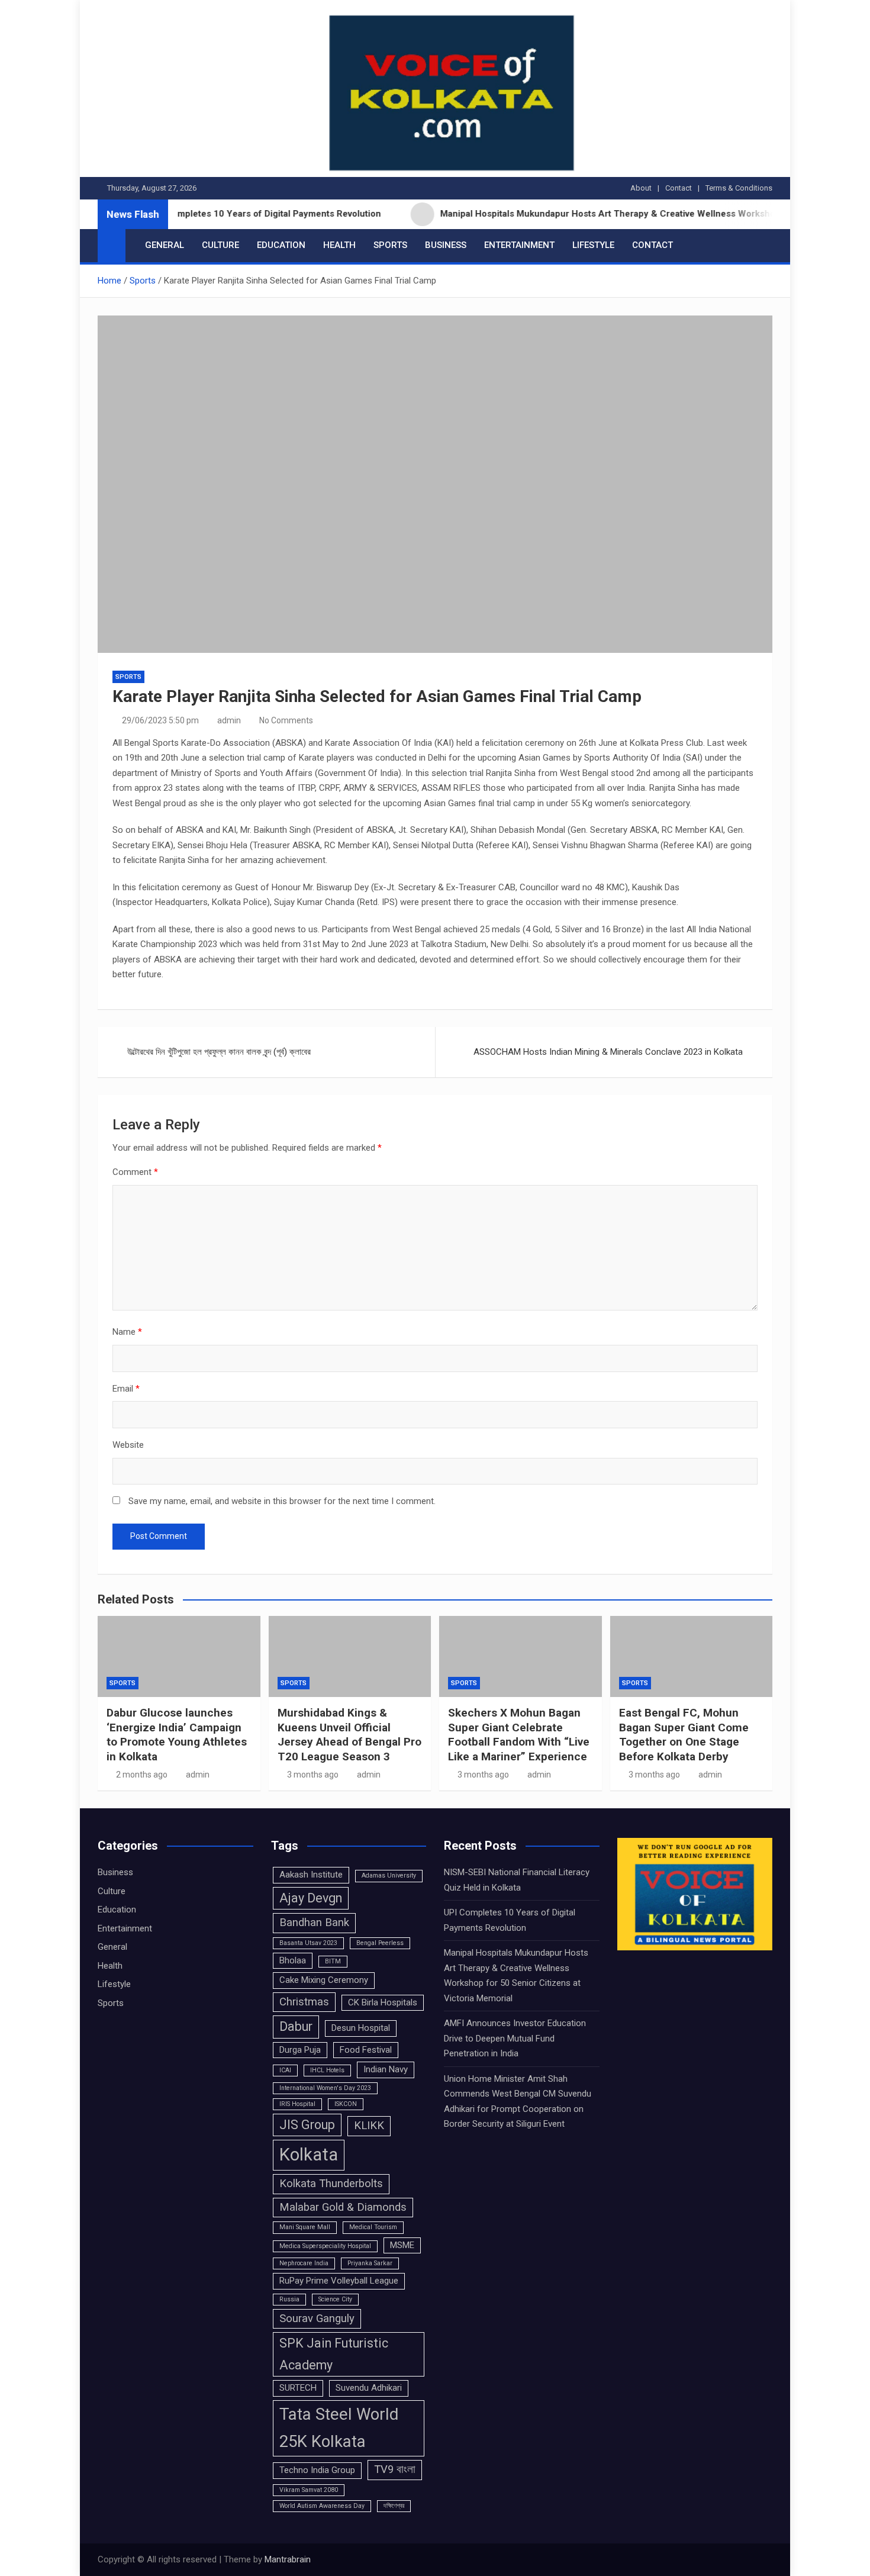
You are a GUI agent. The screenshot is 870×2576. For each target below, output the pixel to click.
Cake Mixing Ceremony (324, 1980)
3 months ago (313, 1775)
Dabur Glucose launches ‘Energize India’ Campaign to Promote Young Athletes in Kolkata (177, 1735)
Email (126, 1389)
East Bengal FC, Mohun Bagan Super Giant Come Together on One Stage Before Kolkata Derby (684, 1735)
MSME (402, 2245)
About (641, 188)
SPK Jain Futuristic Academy (334, 2354)
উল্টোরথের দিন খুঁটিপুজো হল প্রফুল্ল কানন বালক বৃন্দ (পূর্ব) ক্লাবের (219, 1052)
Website (128, 1445)
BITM (333, 1961)
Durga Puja (300, 2050)
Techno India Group (317, 2470)
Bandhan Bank (314, 1923)
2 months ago (142, 1775)
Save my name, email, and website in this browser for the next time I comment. (282, 1501)
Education (281, 245)
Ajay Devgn (311, 1898)
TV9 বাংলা (395, 2469)
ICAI (285, 2070)
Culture (220, 245)
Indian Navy (386, 2069)
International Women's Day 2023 (325, 2088)
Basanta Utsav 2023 (308, 1943)
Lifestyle (593, 245)
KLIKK (369, 2126)
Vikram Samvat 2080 (309, 2490)
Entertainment (519, 245)
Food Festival (366, 2050)
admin (229, 720)
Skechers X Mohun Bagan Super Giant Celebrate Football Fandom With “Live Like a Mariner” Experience (519, 1735)
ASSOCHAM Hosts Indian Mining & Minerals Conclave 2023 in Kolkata (608, 1052)
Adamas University (389, 1875)
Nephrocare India (304, 2263)
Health (339, 245)
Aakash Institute (311, 1875)
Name (127, 1332)
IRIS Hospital (297, 2104)
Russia (289, 2299)
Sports (390, 245)
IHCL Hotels (327, 2070)
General (165, 245)
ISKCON (346, 2104)
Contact (679, 188)
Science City (335, 2299)
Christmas (304, 2002)
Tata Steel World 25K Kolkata (339, 2428)
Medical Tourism (373, 2227)
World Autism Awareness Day (322, 2506)
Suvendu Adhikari (369, 2388)
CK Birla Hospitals (383, 2002)
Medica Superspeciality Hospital (325, 2246)
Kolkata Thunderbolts (331, 2184)
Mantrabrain (288, 2559)
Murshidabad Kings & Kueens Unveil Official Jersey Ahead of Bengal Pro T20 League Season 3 (349, 1735)
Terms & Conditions (739, 188)
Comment (135, 1172)
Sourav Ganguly (317, 2319)
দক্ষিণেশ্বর (394, 2506)
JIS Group (307, 2125)
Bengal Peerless (380, 1943)
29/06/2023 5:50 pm (160, 720)
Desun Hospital (361, 2028)
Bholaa (293, 1960)
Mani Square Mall (305, 2227)
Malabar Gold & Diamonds (343, 2207)
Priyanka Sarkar (370, 2263)
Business (446, 245)
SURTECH (298, 2388)
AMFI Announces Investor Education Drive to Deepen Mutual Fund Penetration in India (515, 2038)
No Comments (286, 720)
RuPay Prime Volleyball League (339, 2281)
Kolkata (309, 2155)
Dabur (296, 2026)
